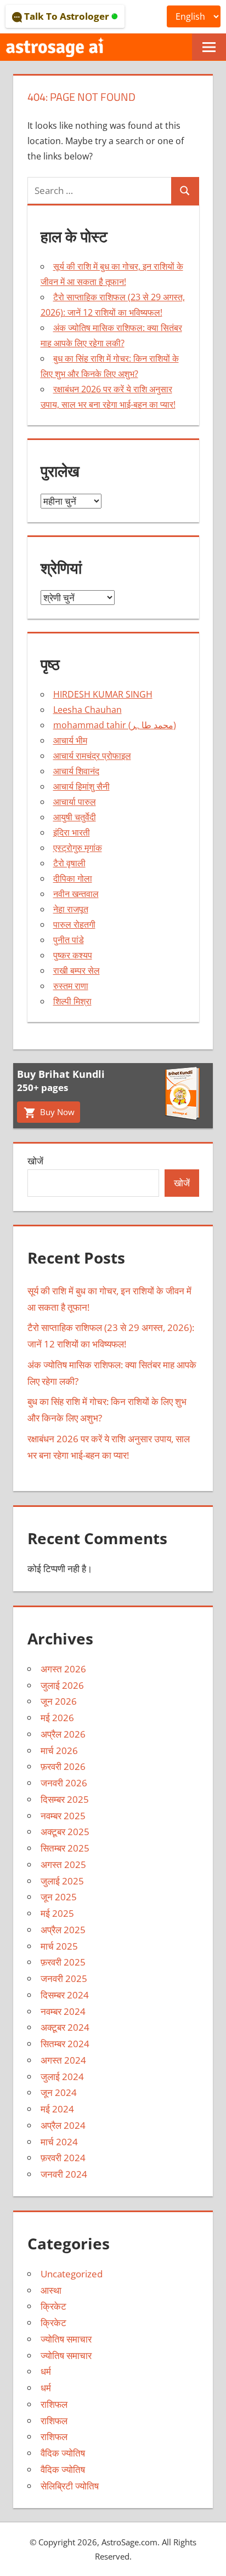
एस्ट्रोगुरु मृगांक (78, 848)
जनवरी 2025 (64, 1978)
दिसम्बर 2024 (65, 1995)
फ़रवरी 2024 (63, 2158)
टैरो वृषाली (69, 863)
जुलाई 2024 (62, 2077)
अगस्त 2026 (63, 1669)
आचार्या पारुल (75, 802)
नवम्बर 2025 (63, 1816)
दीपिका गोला (73, 878)
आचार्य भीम (70, 740)
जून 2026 (59, 1701)
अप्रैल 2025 (63, 1930)
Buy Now (56, 1112)
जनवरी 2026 (64, 1783)
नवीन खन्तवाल (76, 894)
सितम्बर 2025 (65, 1848)
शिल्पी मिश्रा (72, 1001)
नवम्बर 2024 (63, 2011)
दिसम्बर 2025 (65, 1799)
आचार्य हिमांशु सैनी (81, 786)
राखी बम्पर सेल (77, 970)
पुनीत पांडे (69, 940)
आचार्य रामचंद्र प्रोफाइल (92, 756)
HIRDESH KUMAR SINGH (103, 694)
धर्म (46, 2371)
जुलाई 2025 (62, 1881)
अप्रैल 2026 (63, 1734)
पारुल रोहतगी (74, 924)
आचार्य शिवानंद (76, 771)
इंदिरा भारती (72, 832)
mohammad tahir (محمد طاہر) (115, 725)
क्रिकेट (53, 2306)
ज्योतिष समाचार (66, 2339)
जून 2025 (59, 1897)
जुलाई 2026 (62, 1685)
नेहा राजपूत (71, 909)
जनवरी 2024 (64, 2174)
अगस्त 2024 (63, 2060)
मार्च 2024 (59, 2142)
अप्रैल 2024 (63, 2125)
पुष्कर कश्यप (73, 955)
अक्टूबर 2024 (65, 2027)
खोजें (35, 1161)
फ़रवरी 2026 (63, 1766)
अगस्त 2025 (63, 1864)
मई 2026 (57, 1718)
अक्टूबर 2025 (65, 1832)
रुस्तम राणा (71, 986)
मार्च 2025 (59, 1946)
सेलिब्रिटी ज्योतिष (70, 2486)
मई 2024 (57, 2109)
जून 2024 (59, 2092)
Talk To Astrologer (67, 16)
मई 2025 (57, 1913)
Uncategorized (72, 2274)
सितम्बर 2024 (65, 2044)
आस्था (51, 2290)
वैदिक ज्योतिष (63, 2453)
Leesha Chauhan (87, 710)
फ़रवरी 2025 (63, 1962)
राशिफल (54, 2404)
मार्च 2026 (59, 1750)
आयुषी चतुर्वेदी (75, 817)
